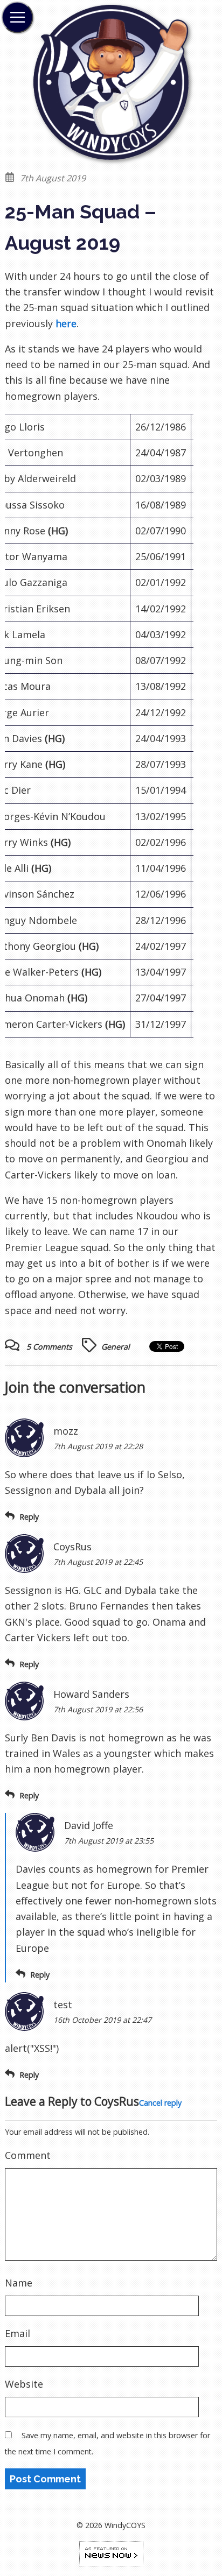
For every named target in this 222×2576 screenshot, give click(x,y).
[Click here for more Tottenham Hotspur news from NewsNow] (111, 2553)
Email (18, 2333)
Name (19, 2283)
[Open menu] (17, 17)
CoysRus (117, 2101)
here (66, 323)
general (116, 1347)
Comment (28, 2155)
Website (24, 2384)
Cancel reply (160, 2103)
